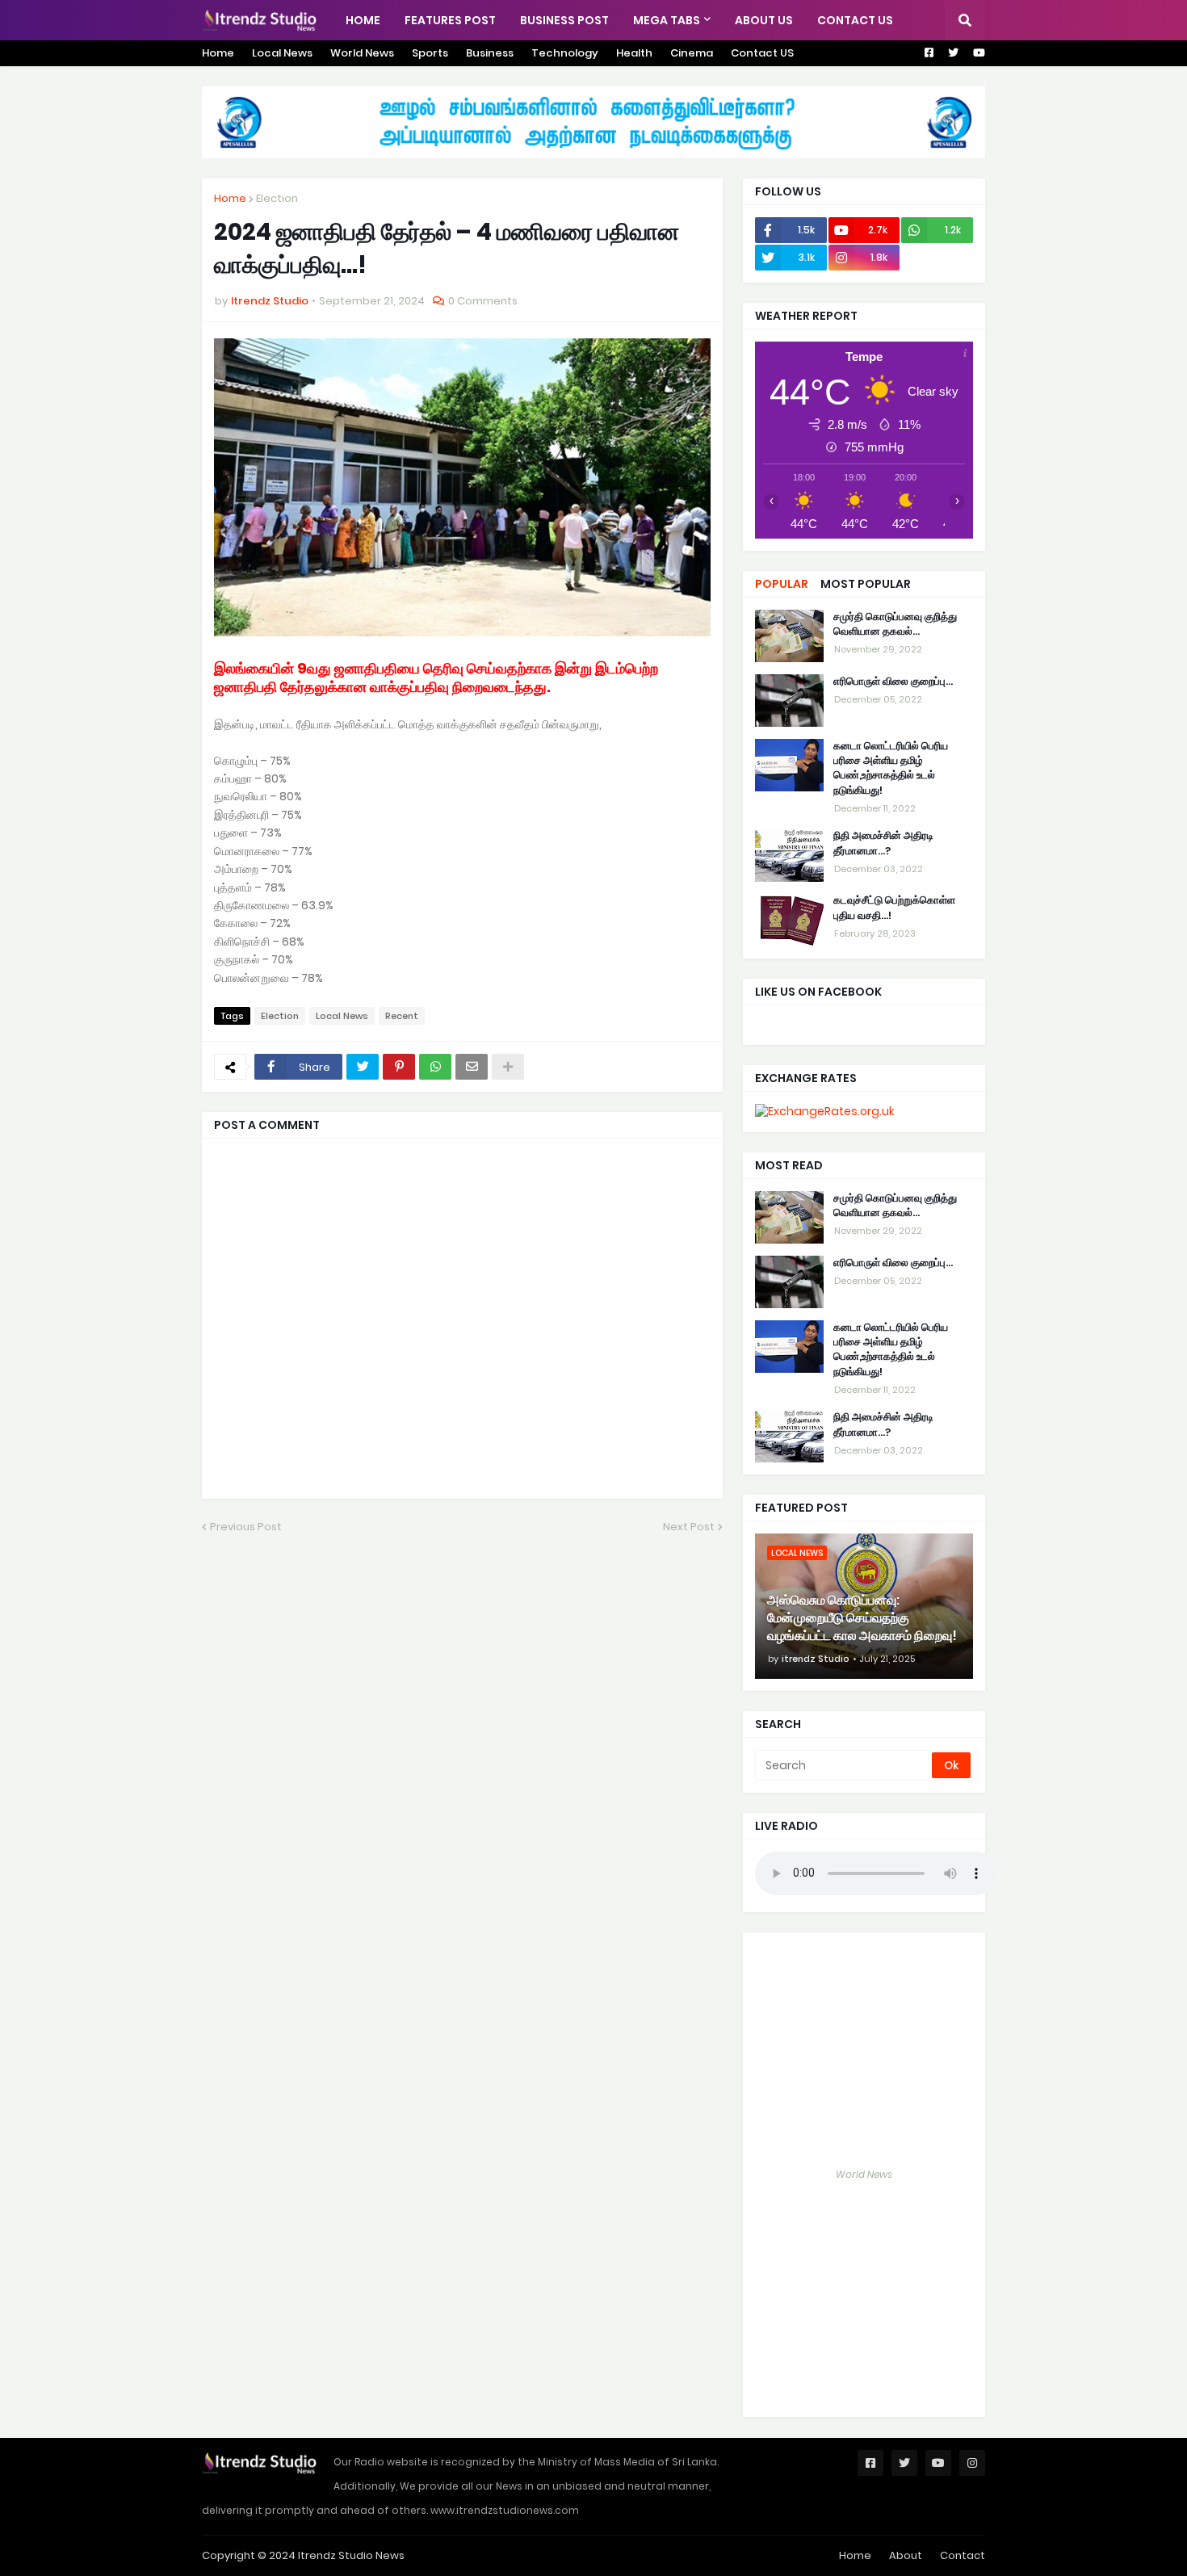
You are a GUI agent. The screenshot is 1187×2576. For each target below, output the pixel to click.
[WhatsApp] (435, 1067)
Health (634, 53)
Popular (782, 584)
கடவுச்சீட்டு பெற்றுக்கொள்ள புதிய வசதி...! (894, 908)
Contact (963, 2555)
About (906, 2555)
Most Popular (866, 584)
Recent (402, 1016)
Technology (565, 53)
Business (490, 53)
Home (218, 53)
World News (362, 53)
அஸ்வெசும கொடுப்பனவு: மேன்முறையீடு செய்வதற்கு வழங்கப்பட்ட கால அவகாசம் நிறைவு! (862, 1619)
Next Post (689, 1527)
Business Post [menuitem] (564, 20)
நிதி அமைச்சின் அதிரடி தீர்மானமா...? (883, 844)
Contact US (762, 53)
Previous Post (246, 1527)
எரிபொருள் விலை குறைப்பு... (893, 682)
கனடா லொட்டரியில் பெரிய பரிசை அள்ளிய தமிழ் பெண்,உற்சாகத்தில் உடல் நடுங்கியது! (891, 768)
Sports (430, 53)
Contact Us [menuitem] (855, 20)
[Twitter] (363, 1067)
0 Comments (483, 301)
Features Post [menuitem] (450, 20)
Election (277, 198)
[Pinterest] (399, 1067)
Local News (282, 53)
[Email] (472, 1067)
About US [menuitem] (764, 20)
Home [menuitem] (363, 20)
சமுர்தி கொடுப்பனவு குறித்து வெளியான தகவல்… (895, 624)
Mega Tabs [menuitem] (667, 20)
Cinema (692, 53)
